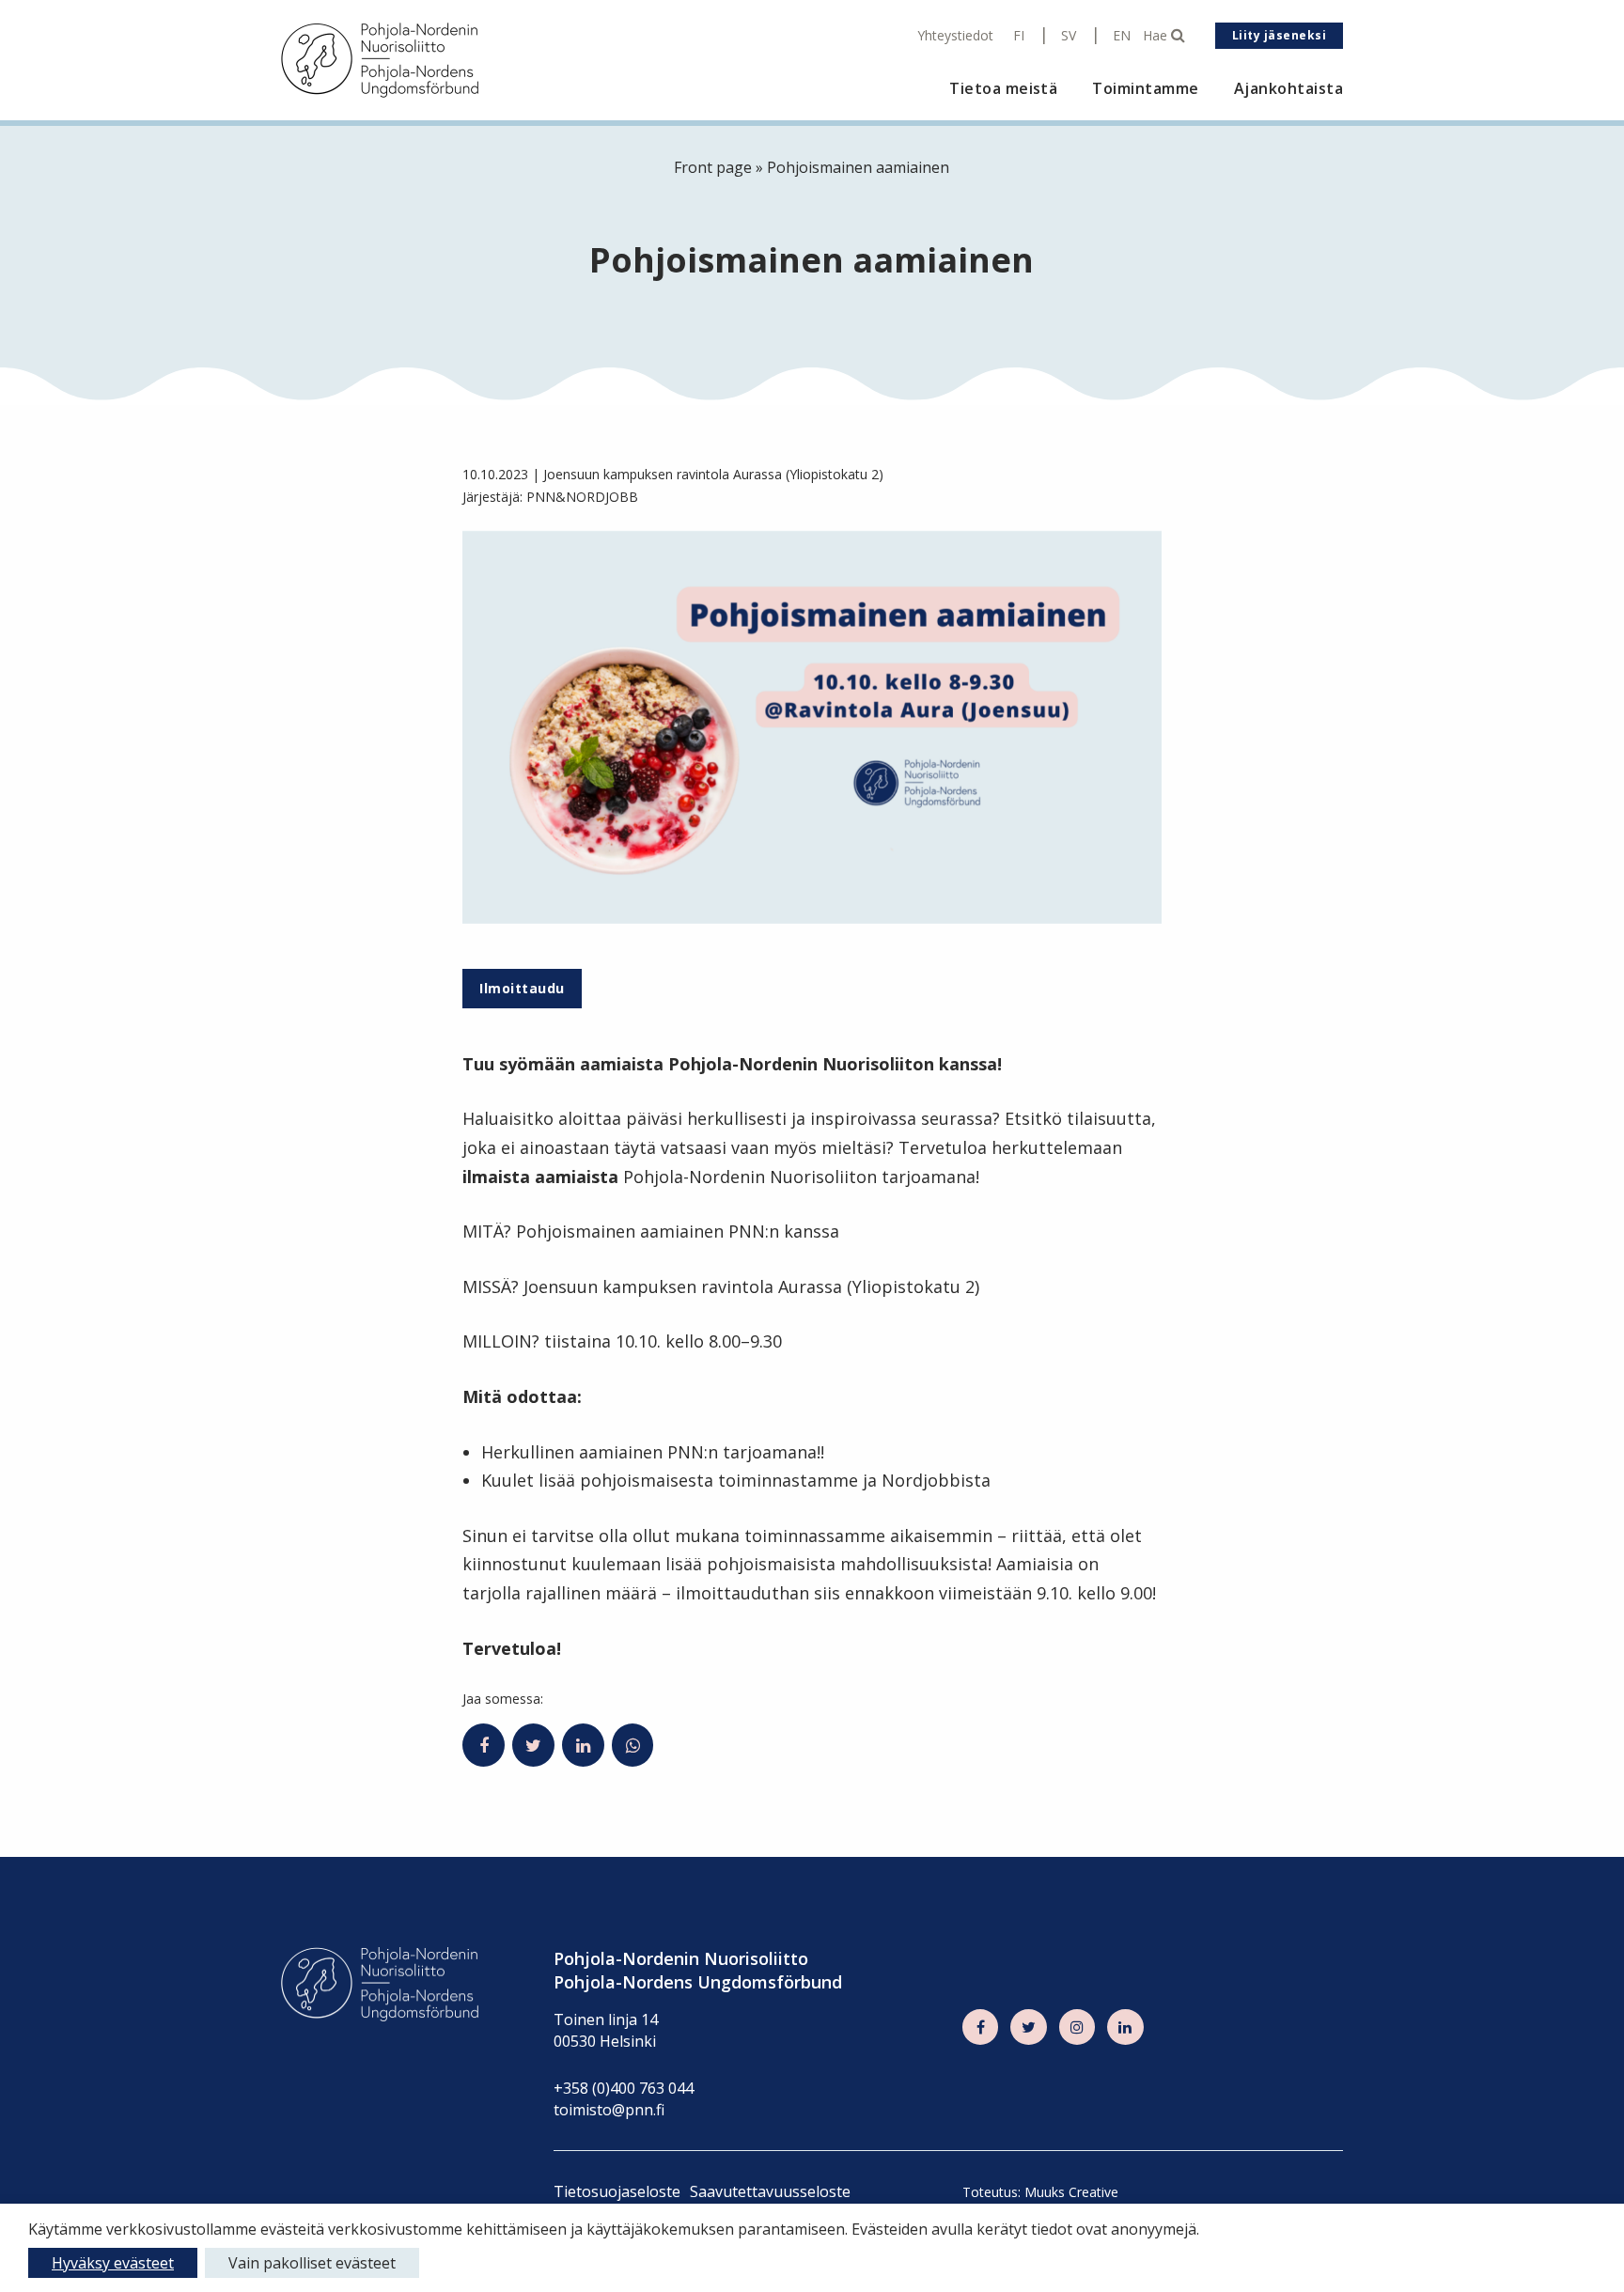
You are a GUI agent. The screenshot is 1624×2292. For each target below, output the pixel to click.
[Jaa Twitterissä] (533, 1745)
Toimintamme (1145, 89)
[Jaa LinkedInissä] (583, 1745)
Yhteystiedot (955, 36)
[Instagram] (1077, 2027)
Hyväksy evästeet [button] (113, 2263)
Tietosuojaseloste (617, 2191)
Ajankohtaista (1288, 89)
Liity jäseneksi (1279, 35)
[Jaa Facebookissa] (484, 1745)
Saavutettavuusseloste (770, 2191)
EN (1122, 36)
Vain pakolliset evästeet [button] (312, 2263)
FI (1019, 36)
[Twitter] (1028, 2027)
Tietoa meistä (1003, 89)
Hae (1157, 36)
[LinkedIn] (1125, 2027)
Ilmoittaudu (522, 988)
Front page (713, 167)
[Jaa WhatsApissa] (633, 1745)
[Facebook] (980, 2027)
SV (1069, 36)
